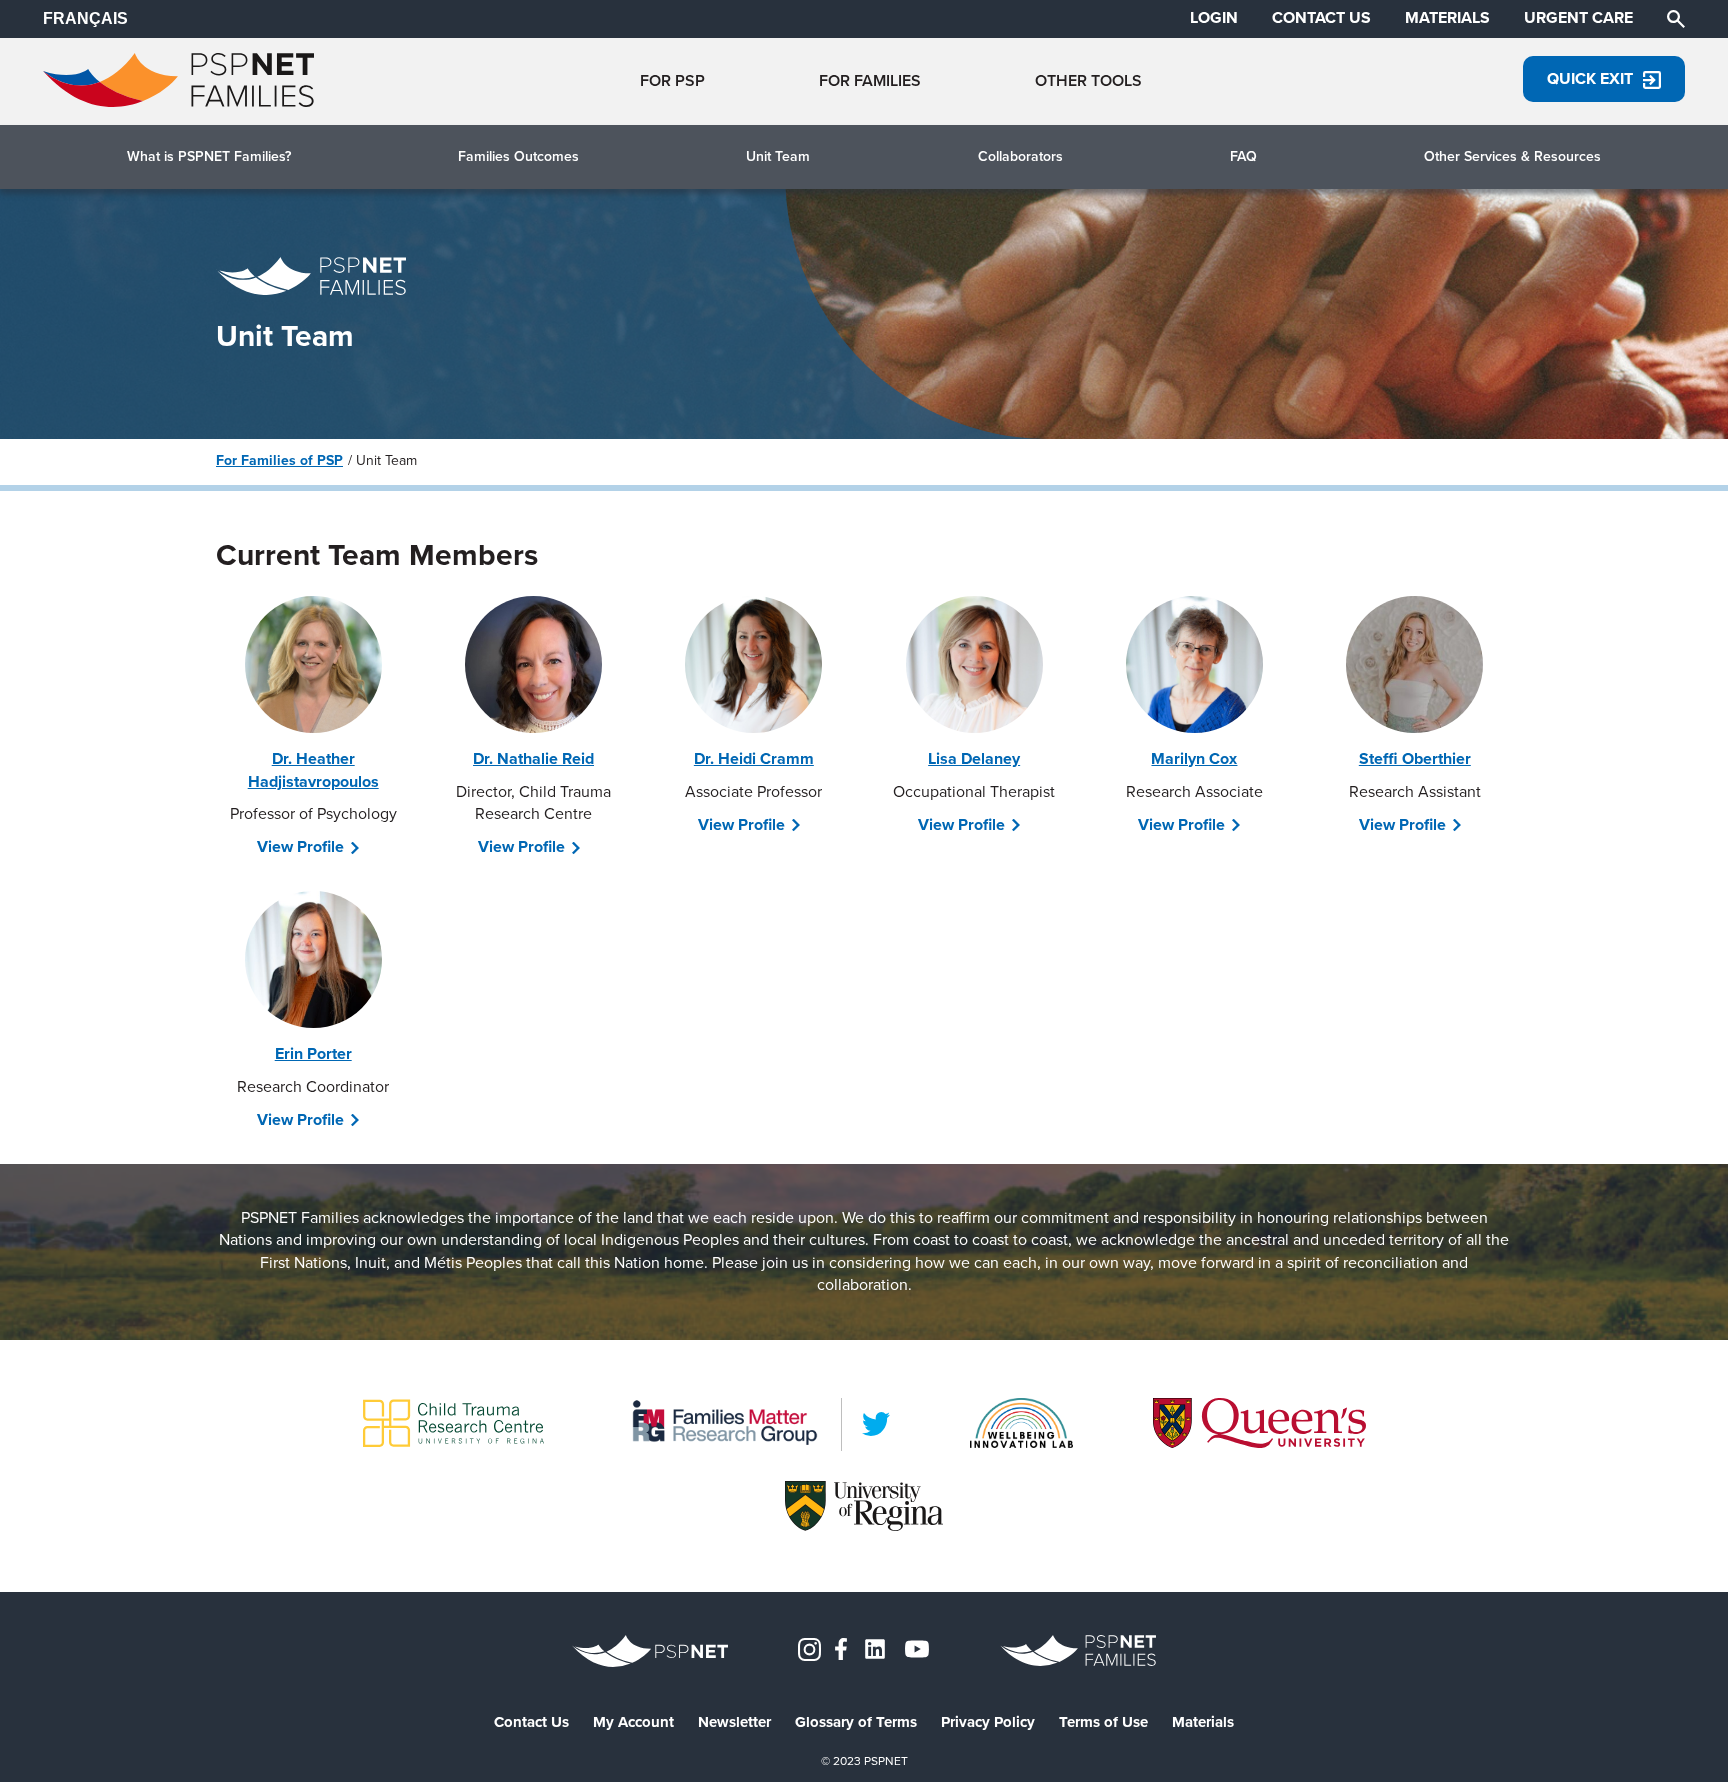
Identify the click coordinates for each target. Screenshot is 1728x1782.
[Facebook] (841, 1647)
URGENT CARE (1578, 18)
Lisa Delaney (974, 758)
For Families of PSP (279, 460)
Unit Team (778, 157)
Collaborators (1020, 157)
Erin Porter (313, 1053)
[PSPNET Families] (178, 101)
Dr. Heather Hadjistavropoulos (313, 769)
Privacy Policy (988, 1722)
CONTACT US (1321, 18)
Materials (1203, 1722)
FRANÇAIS (85, 18)
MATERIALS (1447, 18)
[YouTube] (917, 1647)
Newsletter (734, 1722)
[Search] (1676, 17)
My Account (633, 1722)
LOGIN (1214, 18)
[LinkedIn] (876, 1424)
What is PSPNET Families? (209, 157)
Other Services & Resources (1512, 157)
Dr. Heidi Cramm (754, 758)
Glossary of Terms (856, 1722)
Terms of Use (1103, 1722)
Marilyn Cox (1194, 758)
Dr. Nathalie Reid (533, 758)
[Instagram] (809, 1647)
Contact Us (531, 1722)
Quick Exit (1590, 78)
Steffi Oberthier (1415, 758)
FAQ (1243, 157)
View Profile (300, 847)
